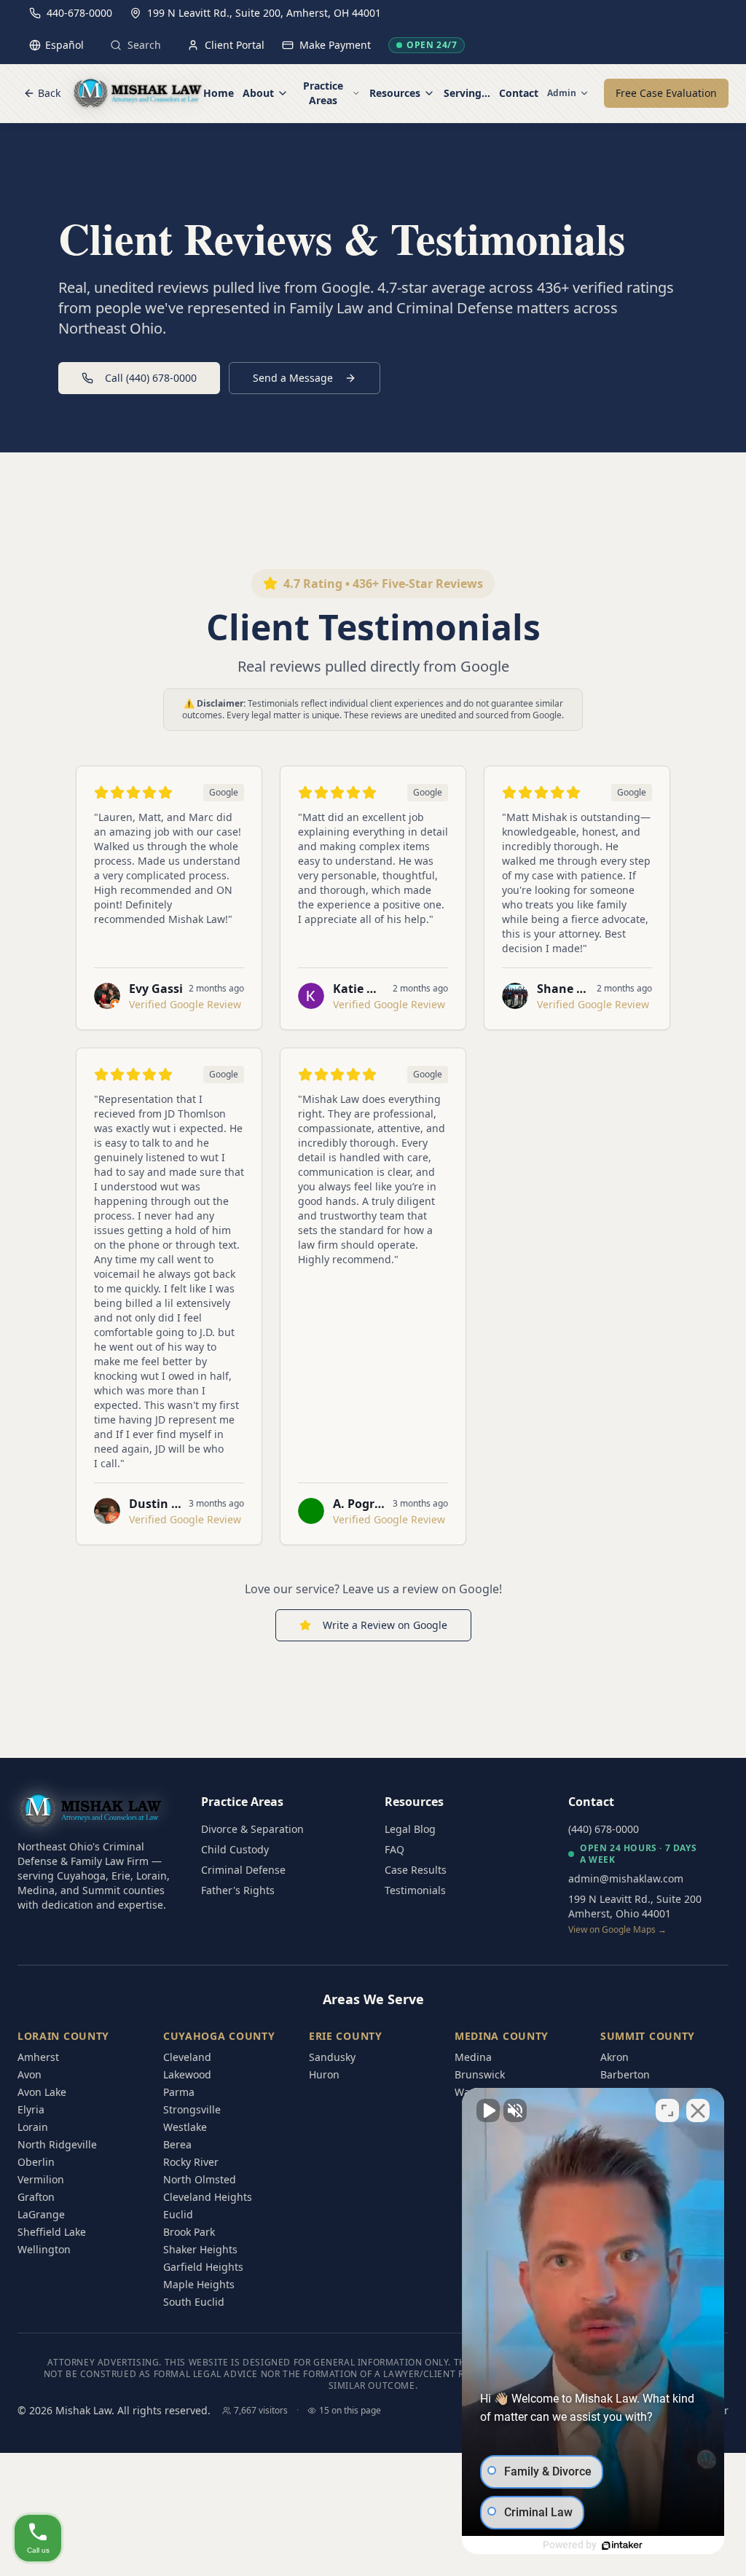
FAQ (394, 1849)
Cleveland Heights (208, 2197)
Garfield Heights (203, 2267)
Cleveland (187, 2057)
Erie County (346, 2036)
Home (219, 93)
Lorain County (63, 2036)
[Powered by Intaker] (622, 2545)
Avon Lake (42, 2092)
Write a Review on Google (385, 1625)
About (258, 93)
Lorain (33, 2127)
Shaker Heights (200, 2249)
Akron (615, 2057)
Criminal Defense (243, 1870)
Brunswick (480, 2074)
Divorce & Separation (252, 1829)
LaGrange (41, 2214)
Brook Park (189, 2232)
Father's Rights (238, 1890)
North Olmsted (200, 2179)
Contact (519, 93)
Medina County (502, 2036)
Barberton (625, 2074)
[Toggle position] (667, 2110)
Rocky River (191, 2162)
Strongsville (192, 2109)
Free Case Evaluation (666, 93)
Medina (473, 2057)
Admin (562, 93)
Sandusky (332, 2057)
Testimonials (415, 1890)
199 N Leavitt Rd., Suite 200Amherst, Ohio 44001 (635, 1914)
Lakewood (187, 2074)
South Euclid (194, 2302)
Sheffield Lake (52, 2232)
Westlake (185, 2127)
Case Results (416, 1870)
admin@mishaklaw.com (626, 1878)
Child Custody (235, 1849)
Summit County (648, 2036)
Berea (177, 2144)
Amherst (38, 2057)
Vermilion (41, 2179)
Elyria (31, 2109)
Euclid (178, 2214)
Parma (179, 2092)
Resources (395, 93)
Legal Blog (410, 1829)
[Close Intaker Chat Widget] (698, 2110)
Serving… (467, 93)
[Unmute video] (488, 2110)
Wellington (44, 2249)
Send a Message (293, 378)
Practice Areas (323, 93)
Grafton (36, 2197)
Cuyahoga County (219, 2036)
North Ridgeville (57, 2144)
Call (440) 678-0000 (151, 378)
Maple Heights (199, 2284)
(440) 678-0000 (604, 1829)
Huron (324, 2074)
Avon (30, 2074)
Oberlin (36, 2162)
